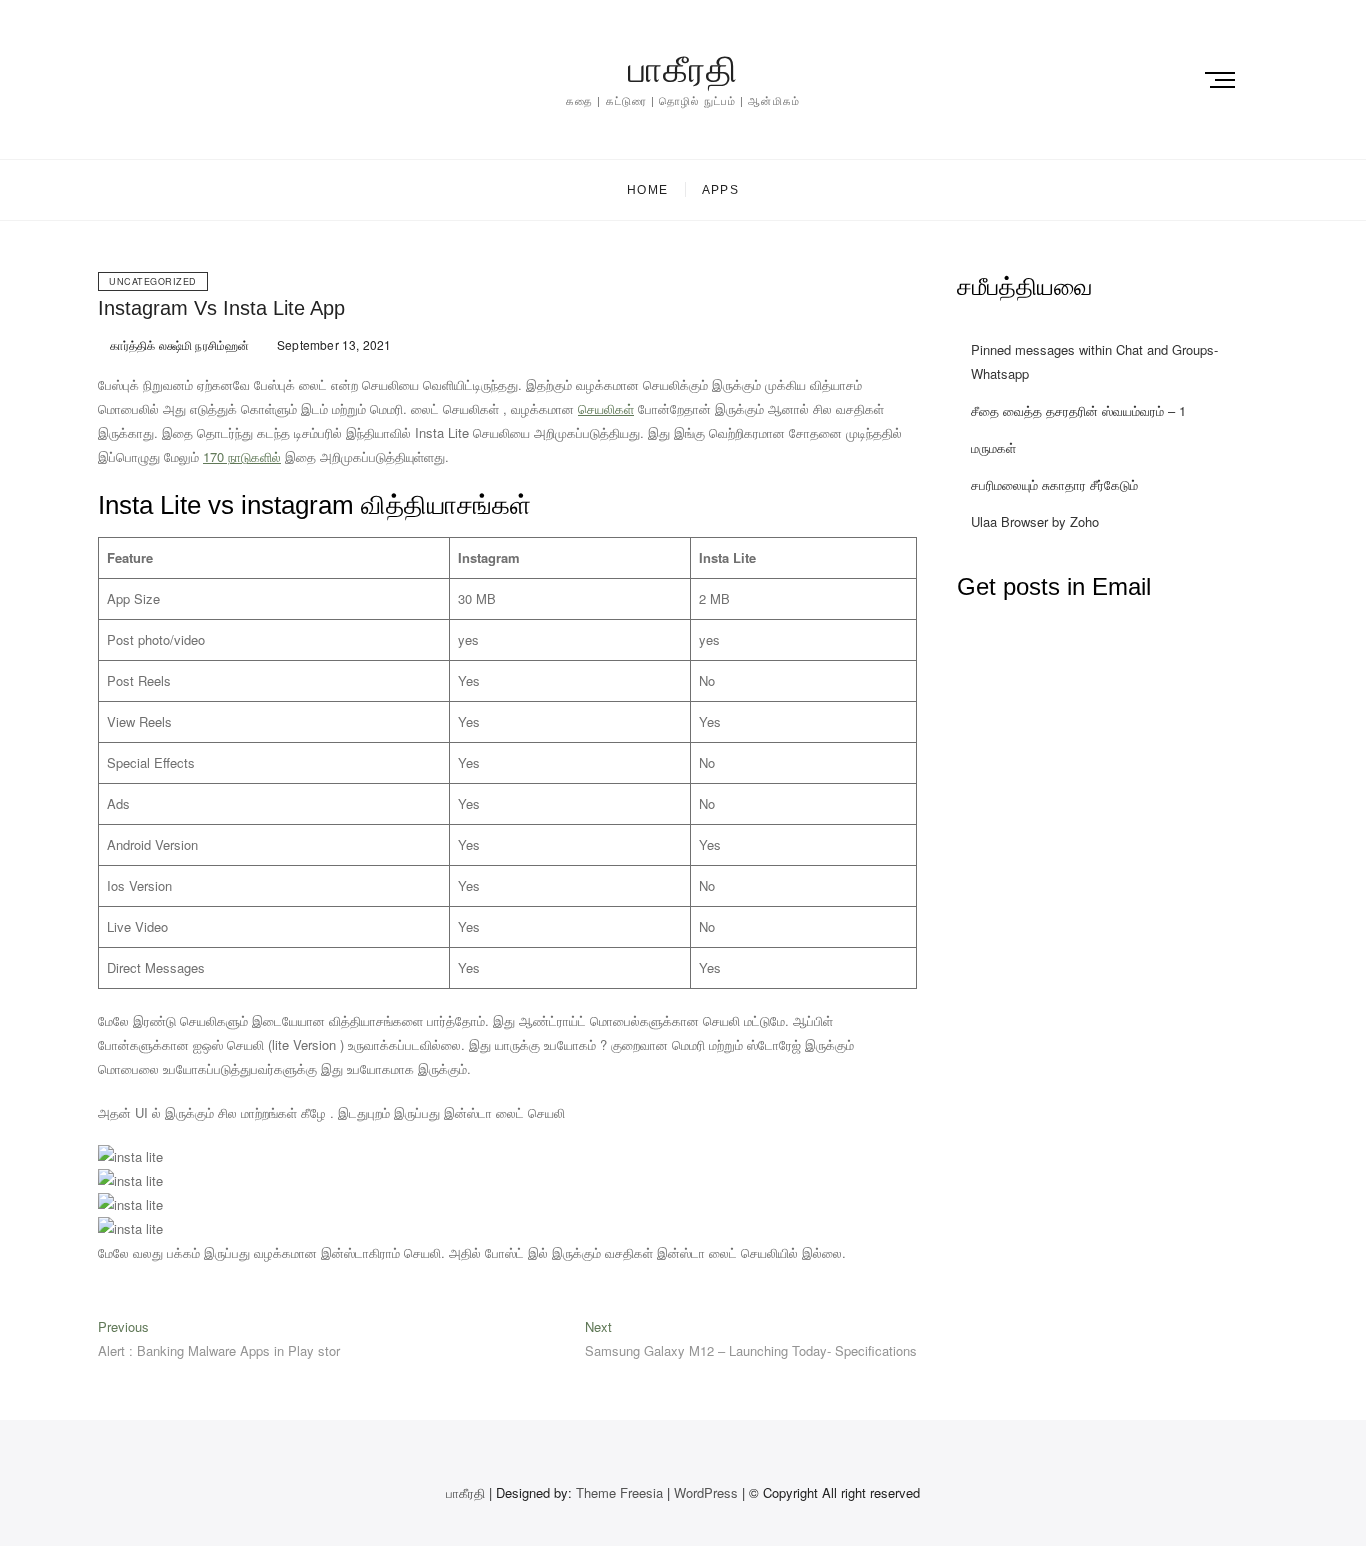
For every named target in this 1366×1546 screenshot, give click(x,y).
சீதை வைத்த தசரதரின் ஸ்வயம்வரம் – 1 (1078, 410)
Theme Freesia (619, 1492)
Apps (720, 190)
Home (647, 190)
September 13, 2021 (333, 344)
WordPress (706, 1492)
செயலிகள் (606, 408)
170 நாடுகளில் (242, 456)
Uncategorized (153, 281)
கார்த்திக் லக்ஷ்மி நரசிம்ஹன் (178, 344)
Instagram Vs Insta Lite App (221, 308)
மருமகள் (993, 447)
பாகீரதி (683, 69)
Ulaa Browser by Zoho (1035, 521)
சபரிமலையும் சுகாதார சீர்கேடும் (1054, 484)
